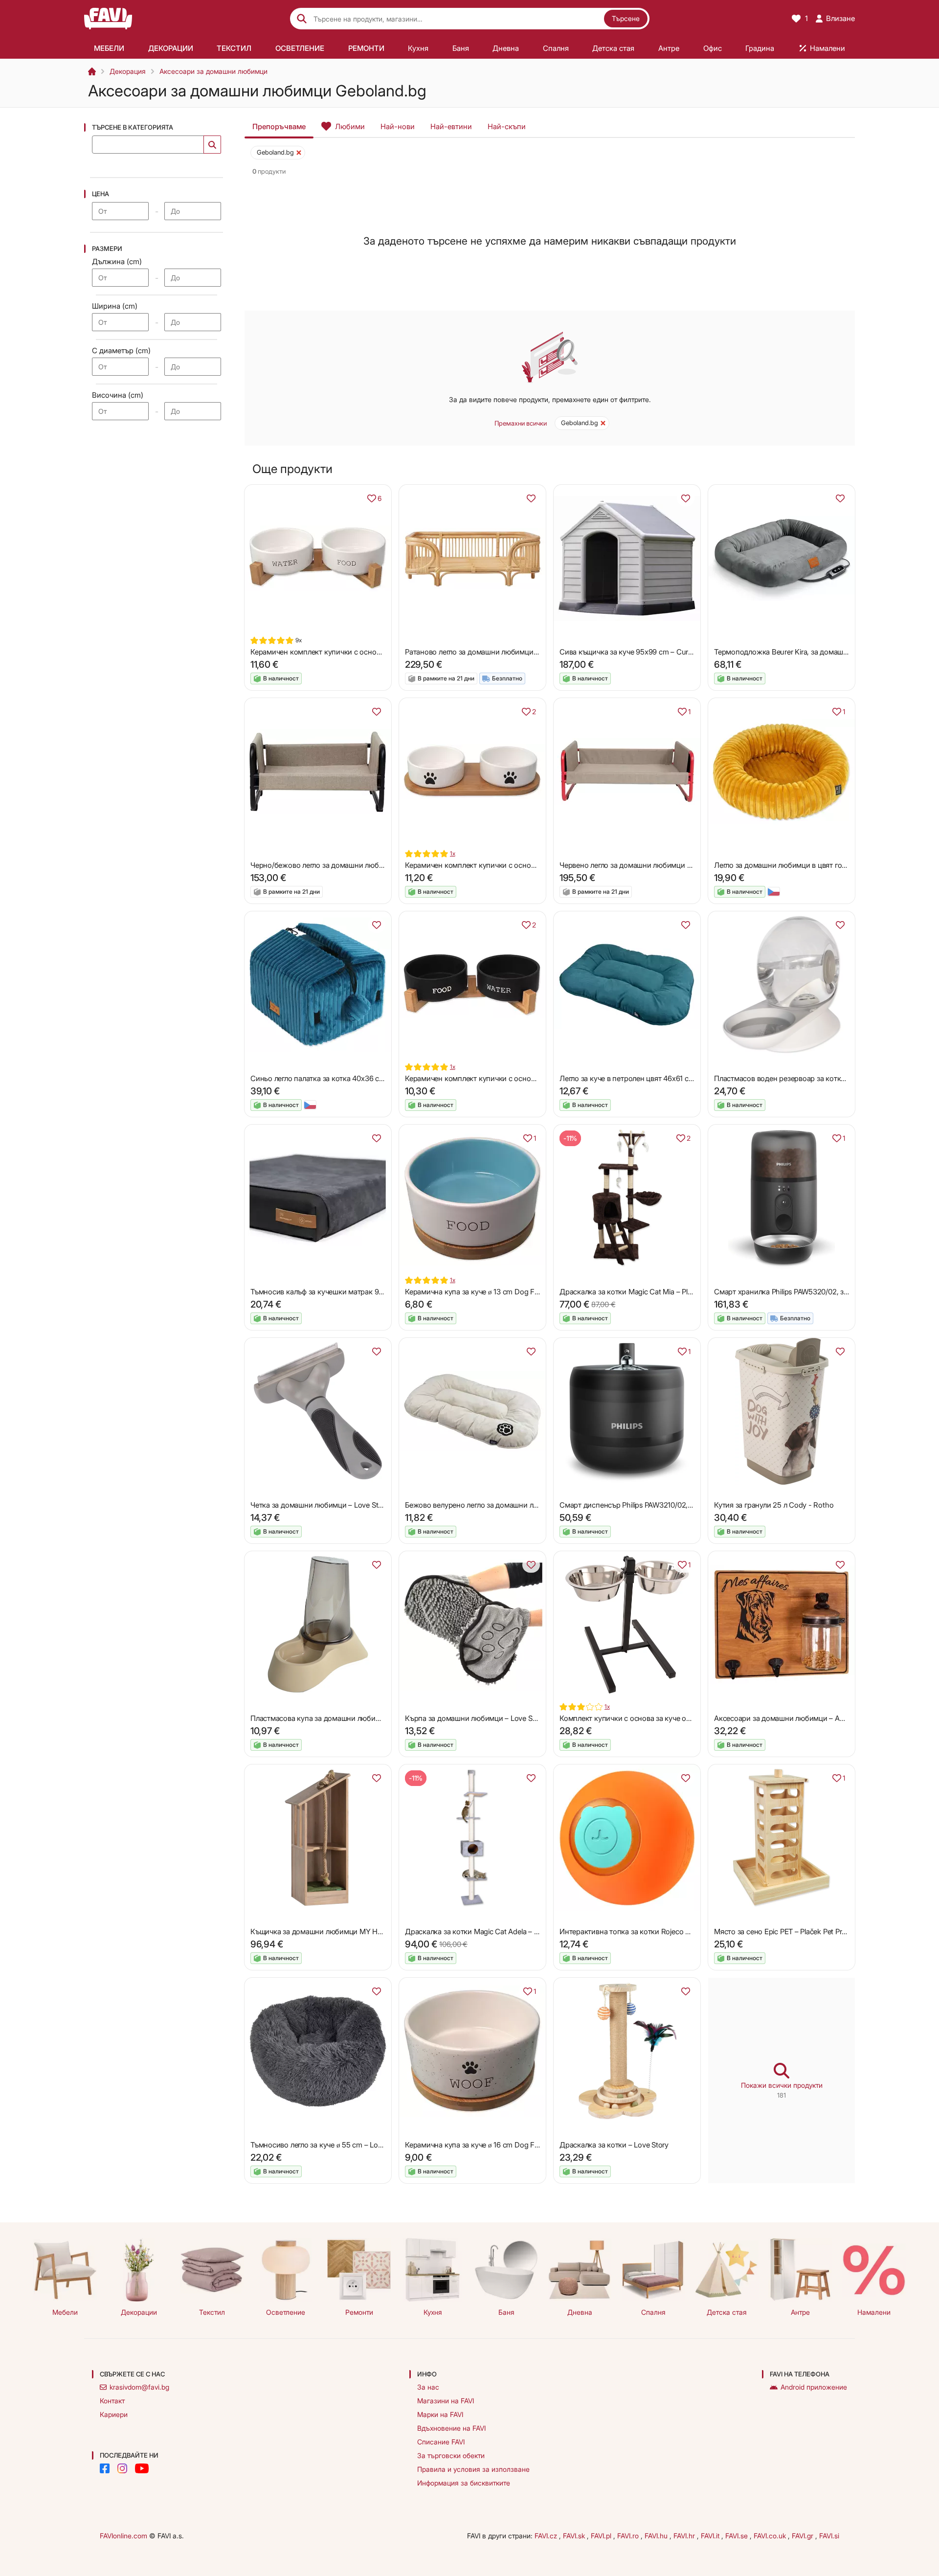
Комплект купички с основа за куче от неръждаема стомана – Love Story (683, 1718)
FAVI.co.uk (771, 2536)
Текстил (212, 2312)
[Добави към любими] (531, 498)
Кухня (433, 2312)
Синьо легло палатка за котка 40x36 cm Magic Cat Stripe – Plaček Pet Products (381, 1078)
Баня (506, 2312)
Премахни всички (521, 423)
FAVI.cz (547, 2536)
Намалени (874, 2312)
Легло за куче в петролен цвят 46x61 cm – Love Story (648, 1078)
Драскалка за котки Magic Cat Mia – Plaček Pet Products (653, 1292)
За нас (428, 2387)
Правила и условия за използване (473, 2469)
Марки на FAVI (440, 2414)
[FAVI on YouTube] (142, 2468)
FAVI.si (829, 2536)
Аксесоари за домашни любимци (213, 71)
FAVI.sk (575, 2536)
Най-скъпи (507, 126)
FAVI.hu (657, 2536)
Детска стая (727, 2312)
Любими (350, 126)
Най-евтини (451, 126)
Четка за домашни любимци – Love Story (320, 1505)
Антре (800, 2312)
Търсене (626, 18)
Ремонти (359, 2312)
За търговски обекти (451, 2455)
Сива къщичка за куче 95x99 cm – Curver (629, 652)
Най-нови (398, 126)
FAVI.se (738, 2536)
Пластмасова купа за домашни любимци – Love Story (341, 1718)
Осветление (286, 2312)
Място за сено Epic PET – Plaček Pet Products (789, 1932)
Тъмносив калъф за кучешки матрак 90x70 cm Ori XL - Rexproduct (362, 1292)
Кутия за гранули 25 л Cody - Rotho (774, 1505)
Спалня (653, 2312)
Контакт (112, 2401)
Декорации (139, 2312)
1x (453, 853)
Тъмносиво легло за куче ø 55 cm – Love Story (327, 2145)
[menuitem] (109, 48)
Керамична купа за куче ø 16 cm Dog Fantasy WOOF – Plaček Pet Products (528, 2145)
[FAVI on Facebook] (105, 2468)
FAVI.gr (804, 2536)
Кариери (114, 2414)
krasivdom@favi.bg (139, 2387)
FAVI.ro (629, 2536)
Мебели (65, 2312)
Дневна (580, 2312)
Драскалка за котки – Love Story (614, 2145)
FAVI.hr (685, 2536)
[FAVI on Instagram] (122, 2468)
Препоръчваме (279, 126)
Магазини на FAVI (446, 2401)
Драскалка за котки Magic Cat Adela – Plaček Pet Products (501, 1932)
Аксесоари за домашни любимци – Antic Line (790, 1718)
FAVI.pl (602, 2536)
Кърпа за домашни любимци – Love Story (475, 1718)
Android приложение (814, 2387)
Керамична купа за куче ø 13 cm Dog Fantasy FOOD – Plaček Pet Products (527, 1292)
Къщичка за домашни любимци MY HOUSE (324, 1932)
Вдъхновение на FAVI (451, 2428)
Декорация (128, 71)
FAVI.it (711, 2536)
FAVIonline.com (123, 2536)
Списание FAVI (441, 2442)
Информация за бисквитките (464, 2483)
